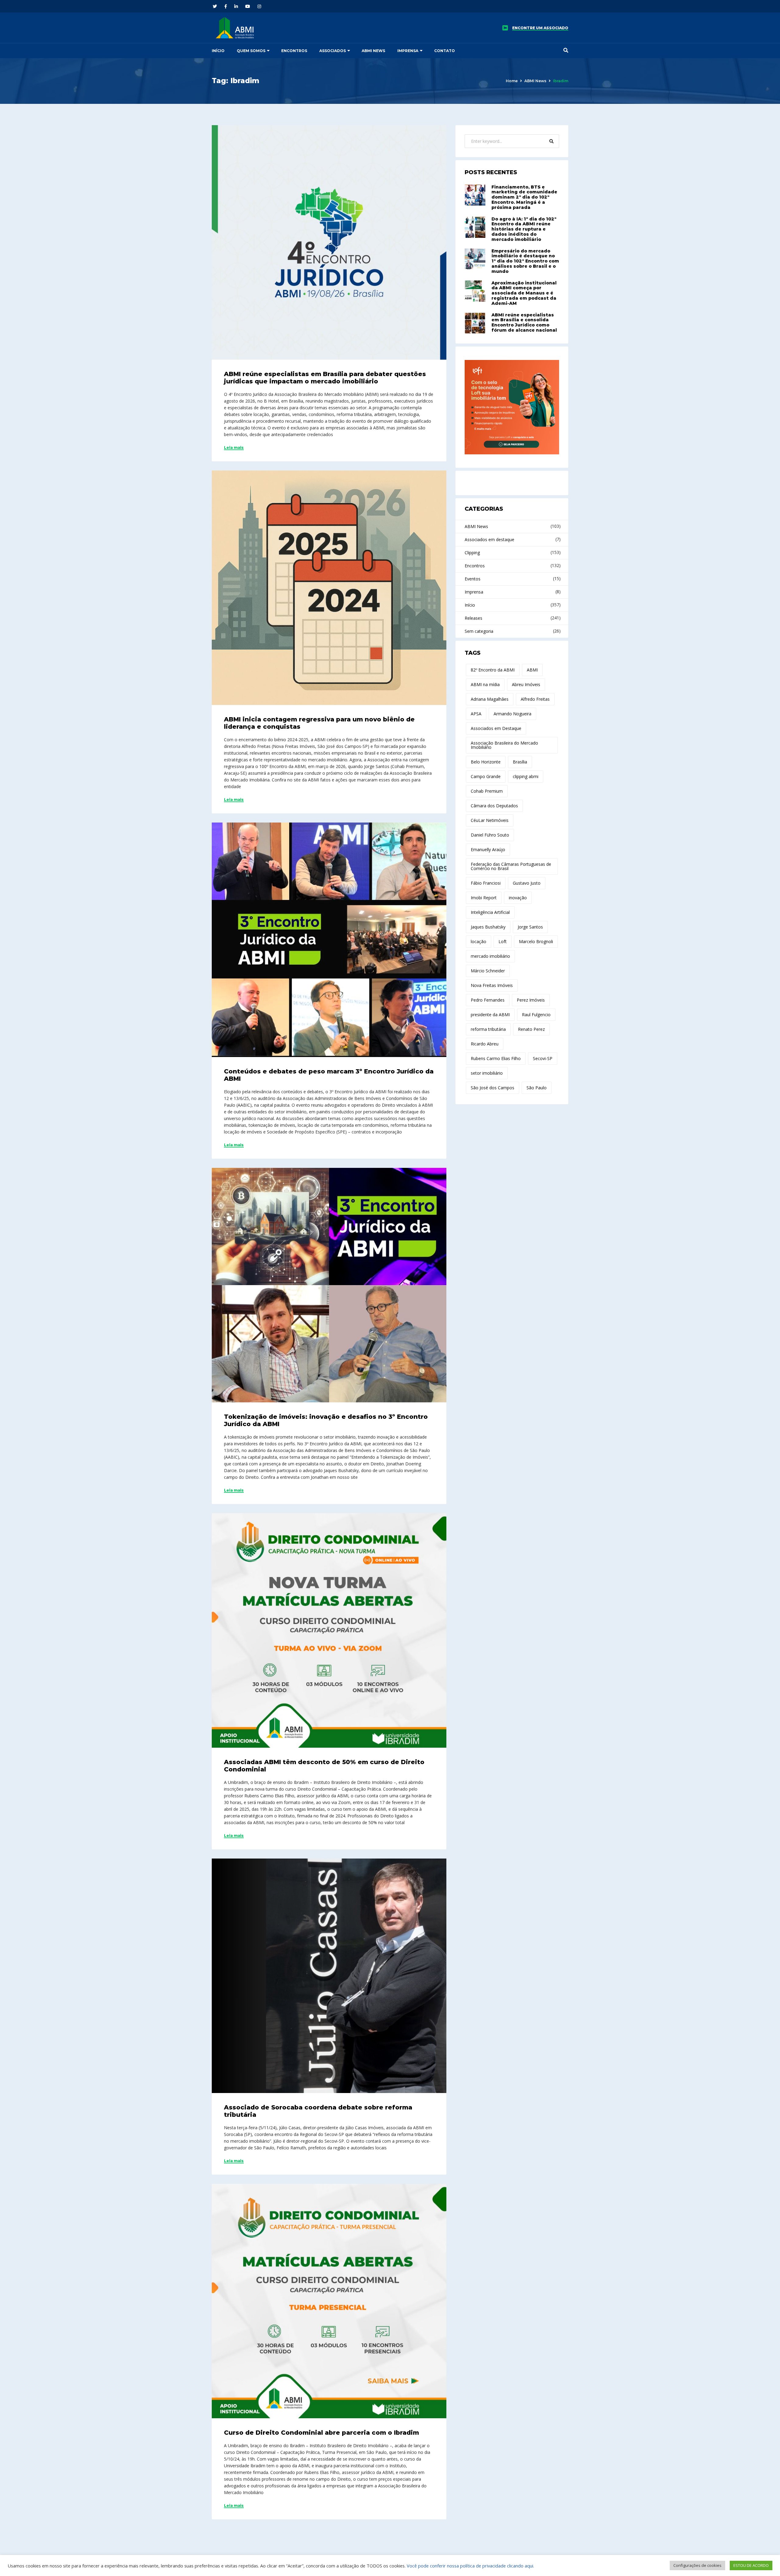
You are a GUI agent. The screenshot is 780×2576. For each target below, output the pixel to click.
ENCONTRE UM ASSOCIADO (540, 28)
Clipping (472, 553)
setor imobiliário (487, 1073)
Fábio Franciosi (486, 883)
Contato (445, 51)
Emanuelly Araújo (488, 849)
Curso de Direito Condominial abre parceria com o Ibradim (321, 2433)
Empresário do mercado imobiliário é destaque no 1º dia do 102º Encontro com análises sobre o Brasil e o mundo (525, 261)
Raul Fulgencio (536, 1015)
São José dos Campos (493, 1088)
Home (512, 81)
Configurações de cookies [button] (697, 2565)
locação (479, 941)
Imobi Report (484, 898)
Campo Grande (486, 776)
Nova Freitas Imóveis (492, 985)
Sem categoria (479, 631)
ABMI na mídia (485, 684)
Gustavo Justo (527, 883)
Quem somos (251, 51)
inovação (518, 898)
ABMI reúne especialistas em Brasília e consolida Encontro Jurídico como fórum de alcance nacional (524, 322)
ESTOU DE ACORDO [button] (751, 2565)
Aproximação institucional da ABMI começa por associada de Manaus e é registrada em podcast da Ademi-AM (524, 293)
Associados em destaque (489, 539)
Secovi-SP (543, 1058)
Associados (333, 51)
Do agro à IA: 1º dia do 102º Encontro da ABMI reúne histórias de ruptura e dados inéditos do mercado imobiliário (524, 229)
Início (218, 51)
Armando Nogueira (512, 714)
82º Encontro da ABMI (493, 670)
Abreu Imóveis (526, 684)
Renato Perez (531, 1029)
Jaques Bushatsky (488, 927)
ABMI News (373, 51)
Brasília (520, 762)
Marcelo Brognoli (536, 941)
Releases (473, 618)
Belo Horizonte (486, 762)
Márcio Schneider (488, 971)
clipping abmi (526, 776)
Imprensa (408, 51)
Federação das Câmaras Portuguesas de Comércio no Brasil (511, 866)
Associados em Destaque (496, 728)
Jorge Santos (530, 927)
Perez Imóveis (531, 1000)
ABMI (532, 670)
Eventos (473, 579)
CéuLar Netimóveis (490, 820)
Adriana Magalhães (490, 699)
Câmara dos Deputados (494, 806)
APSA (476, 714)
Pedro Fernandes (488, 1000)
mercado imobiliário (490, 956)
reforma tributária (488, 1029)
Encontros (294, 51)
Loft (503, 941)
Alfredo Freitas (535, 699)
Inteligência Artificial (490, 912)
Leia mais (234, 448)
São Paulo (537, 1088)
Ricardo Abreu (485, 1044)
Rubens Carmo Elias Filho (496, 1058)
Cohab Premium (487, 791)
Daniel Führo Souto (490, 835)
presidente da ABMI (490, 1015)
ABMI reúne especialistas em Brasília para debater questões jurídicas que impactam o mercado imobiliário (325, 378)
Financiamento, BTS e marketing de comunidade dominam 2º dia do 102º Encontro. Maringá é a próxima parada (524, 197)
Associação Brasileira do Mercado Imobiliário (504, 745)
